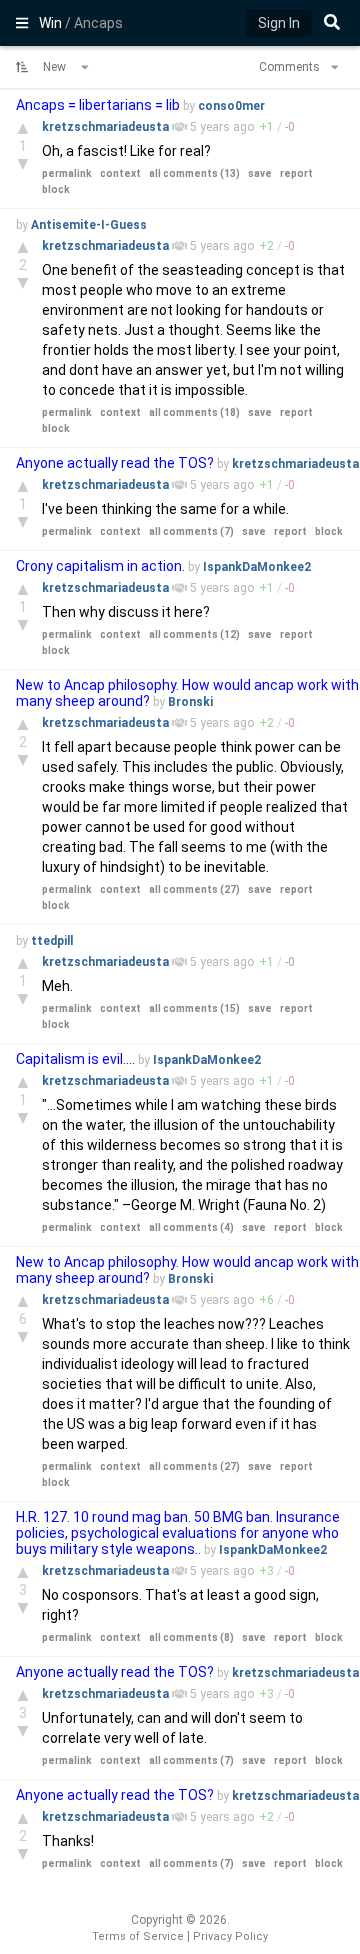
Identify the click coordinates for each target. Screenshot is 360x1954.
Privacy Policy (230, 1936)
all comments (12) (194, 634)
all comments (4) (191, 1227)
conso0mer (231, 106)
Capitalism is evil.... (77, 1059)
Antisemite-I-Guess (89, 225)
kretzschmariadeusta (107, 127)
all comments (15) (194, 1008)
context (120, 173)
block (56, 189)
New (56, 67)
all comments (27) (194, 889)
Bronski (190, 702)
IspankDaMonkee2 (257, 567)
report (296, 173)
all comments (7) (191, 531)
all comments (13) (194, 173)
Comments (291, 67)
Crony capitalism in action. (102, 566)
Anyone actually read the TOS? (115, 463)
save (260, 173)
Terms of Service (138, 1936)
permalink (67, 173)
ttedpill (52, 941)
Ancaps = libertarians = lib (98, 105)
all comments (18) (194, 412)
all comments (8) (191, 1637)
